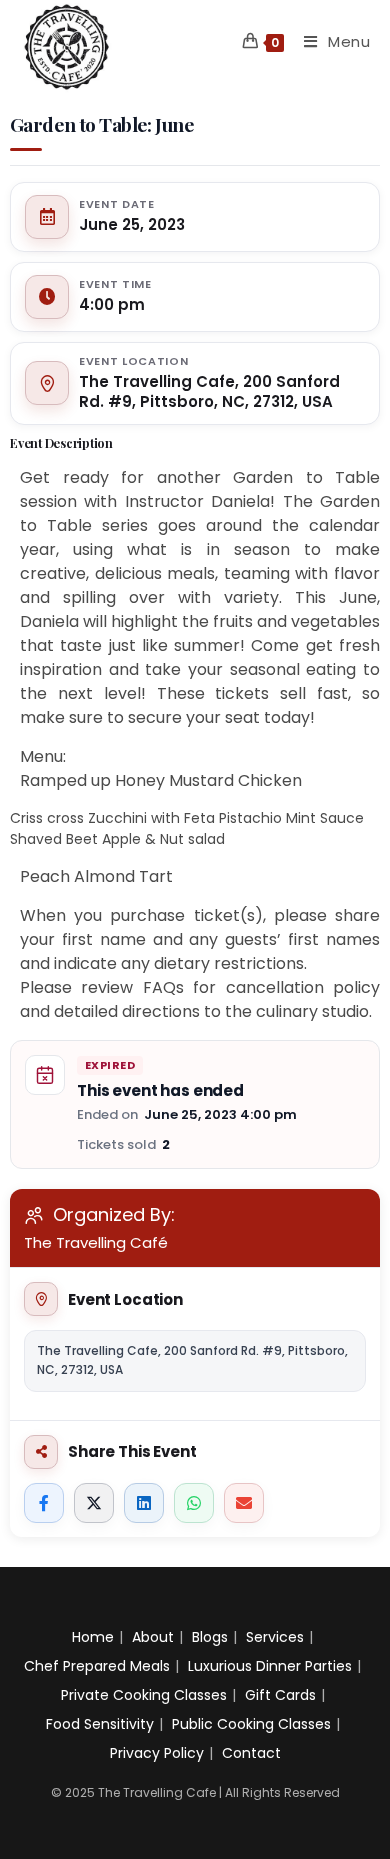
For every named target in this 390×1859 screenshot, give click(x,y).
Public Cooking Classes (251, 1724)
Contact (251, 1753)
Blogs (210, 1637)
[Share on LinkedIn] (144, 1503)
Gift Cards (280, 1695)
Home (93, 1637)
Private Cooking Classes (144, 1695)
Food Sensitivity (100, 1724)
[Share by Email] (244, 1503)
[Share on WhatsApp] (194, 1503)
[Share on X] (94, 1503)
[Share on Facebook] (44, 1503)
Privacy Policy (157, 1753)
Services (275, 1637)
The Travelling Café (96, 1243)
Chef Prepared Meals (97, 1666)
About (153, 1637)
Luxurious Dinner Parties (270, 1666)
